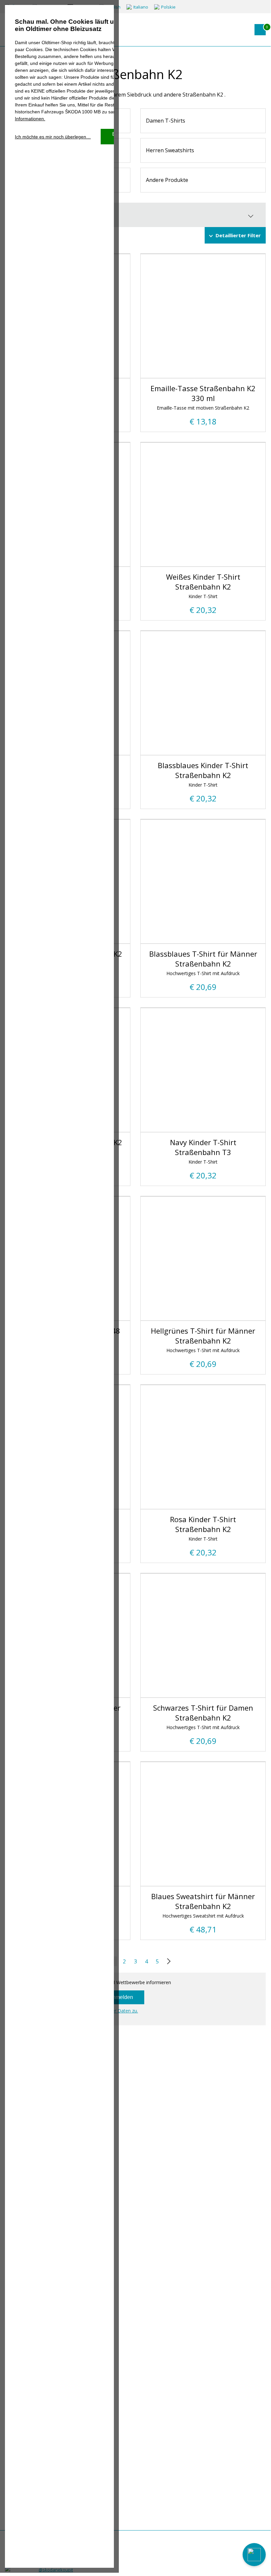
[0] (260, 30)
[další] (167, 1961)
